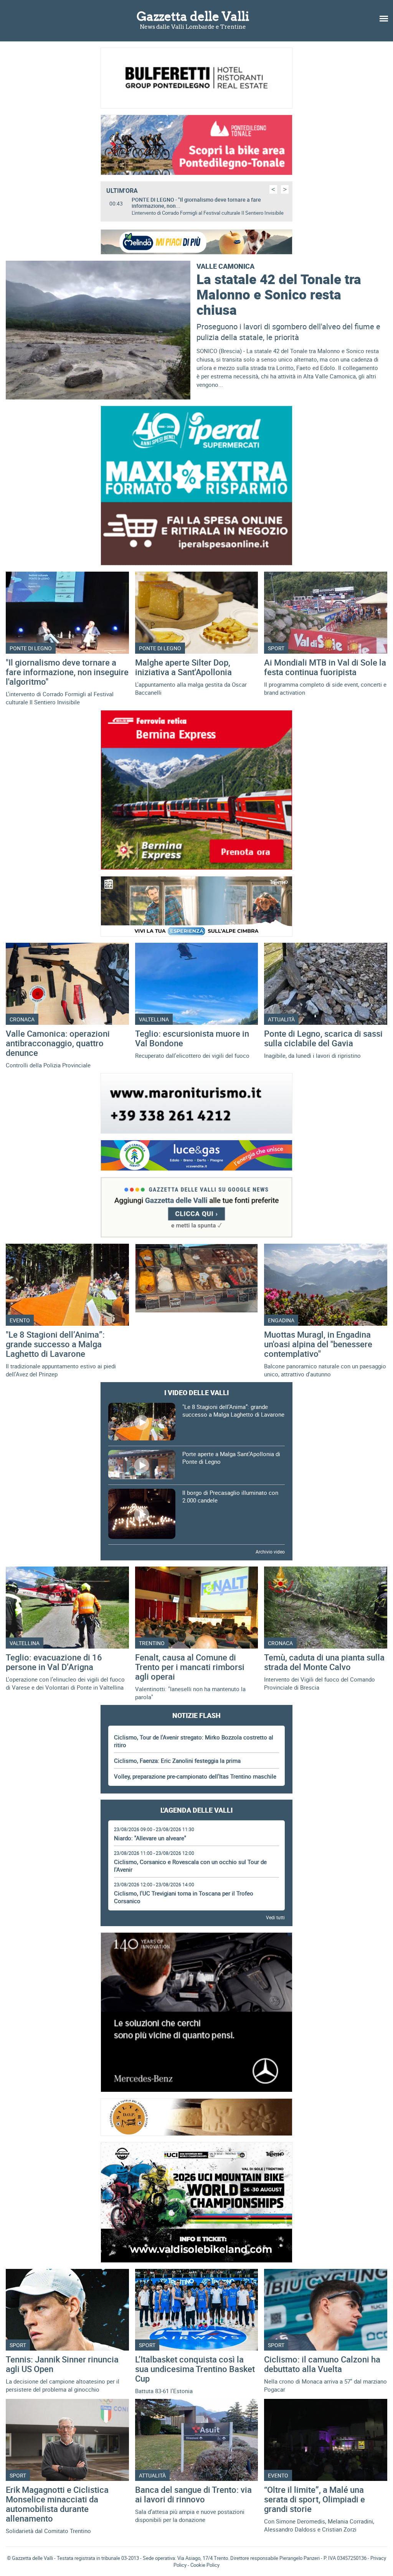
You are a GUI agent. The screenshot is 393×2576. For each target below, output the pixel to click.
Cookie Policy (205, 2565)
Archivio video (270, 1552)
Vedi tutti (275, 1917)
